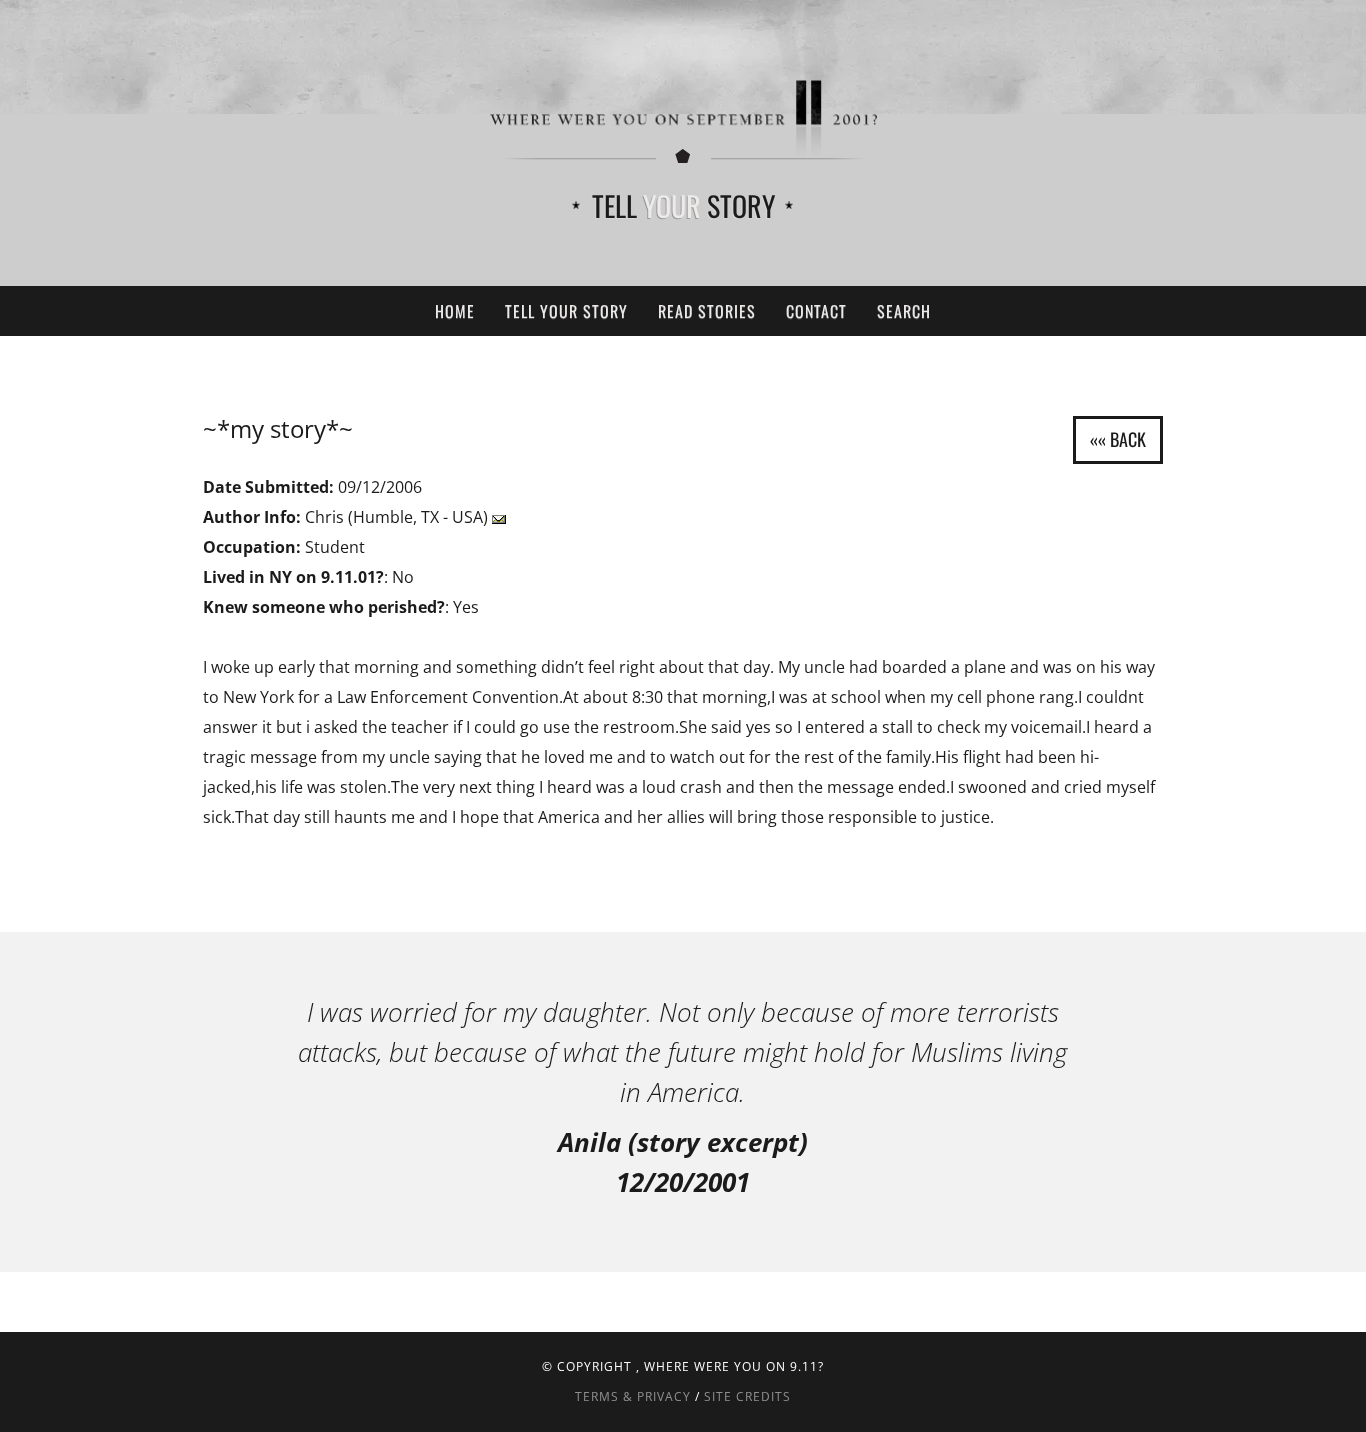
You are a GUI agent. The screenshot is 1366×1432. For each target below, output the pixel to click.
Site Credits (747, 1396)
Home (455, 311)
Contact (816, 311)
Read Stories (707, 311)
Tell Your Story (566, 311)
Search (904, 311)
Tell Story (683, 205)
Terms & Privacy (633, 1396)
